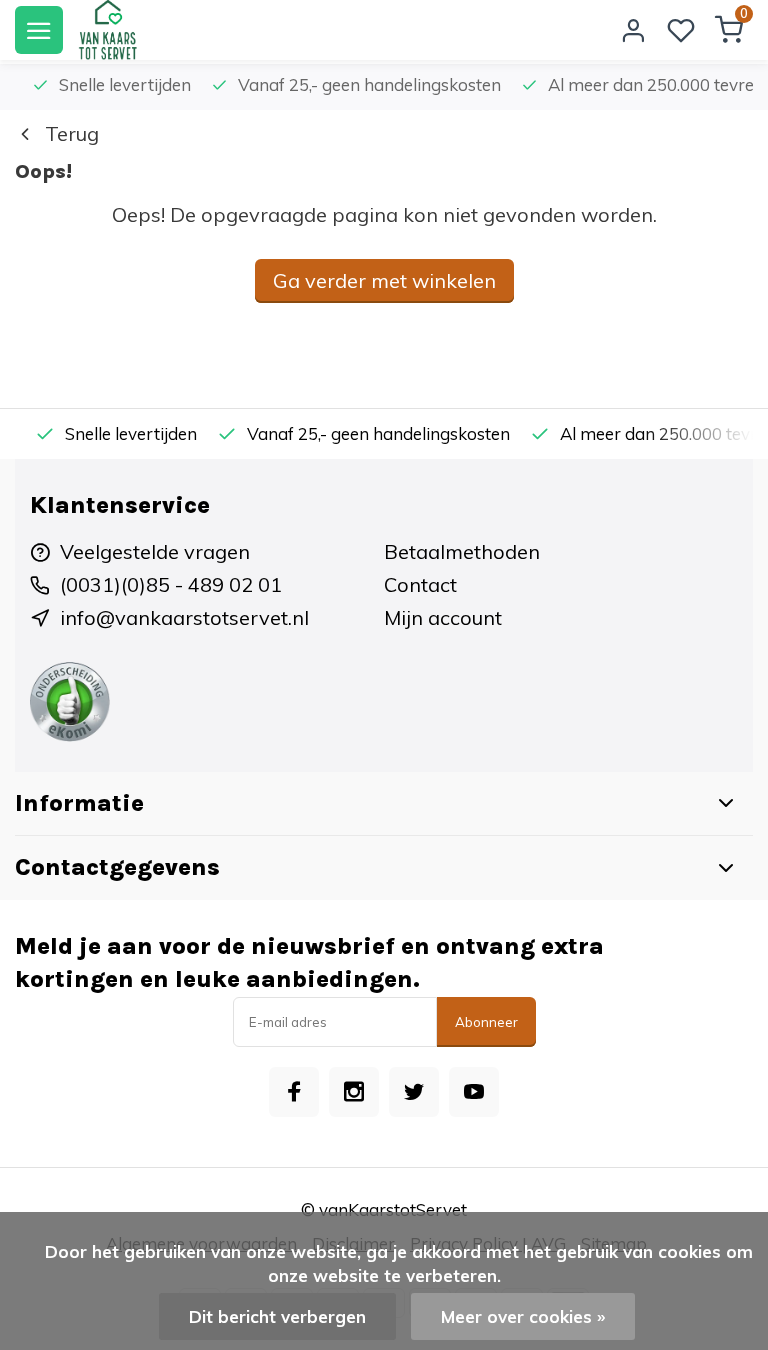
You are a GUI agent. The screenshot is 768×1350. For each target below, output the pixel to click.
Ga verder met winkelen (384, 280)
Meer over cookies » (523, 1316)
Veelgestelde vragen (155, 551)
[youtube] (474, 1092)
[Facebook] (294, 1092)
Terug (72, 133)
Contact (420, 584)
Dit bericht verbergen (277, 1316)
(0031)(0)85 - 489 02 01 (171, 584)
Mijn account (443, 617)
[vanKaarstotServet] (107, 30)
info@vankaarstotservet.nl (184, 617)
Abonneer (486, 1022)
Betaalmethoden (462, 551)
